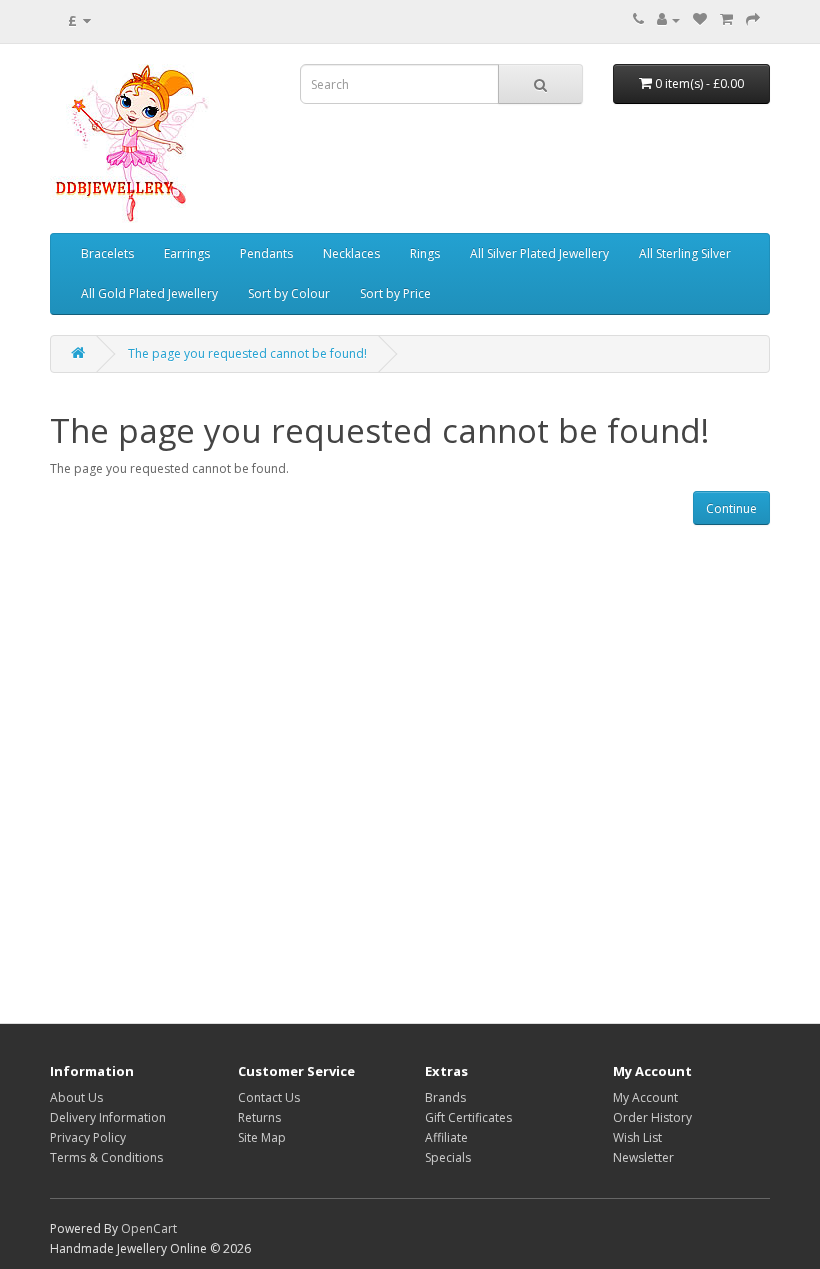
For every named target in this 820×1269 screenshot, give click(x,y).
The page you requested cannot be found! (247, 353)
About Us (76, 1097)
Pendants (266, 253)
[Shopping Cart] (726, 19)
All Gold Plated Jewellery (149, 293)
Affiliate (446, 1137)
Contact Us (269, 1097)
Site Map (262, 1137)
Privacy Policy (88, 1137)
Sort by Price (395, 293)
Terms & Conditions (106, 1157)
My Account (645, 1097)
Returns (259, 1117)
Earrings (187, 253)
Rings (425, 253)
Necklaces (351, 253)
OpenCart (149, 1228)
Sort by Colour (289, 293)
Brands (445, 1097)
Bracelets (107, 253)
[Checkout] (753, 19)
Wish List (637, 1137)
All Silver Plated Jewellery (539, 253)
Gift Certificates (468, 1117)
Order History (652, 1117)
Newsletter (643, 1157)
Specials (448, 1157)
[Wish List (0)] (700, 19)
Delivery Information (108, 1117)
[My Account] (668, 19)
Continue (731, 508)
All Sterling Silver (685, 253)
